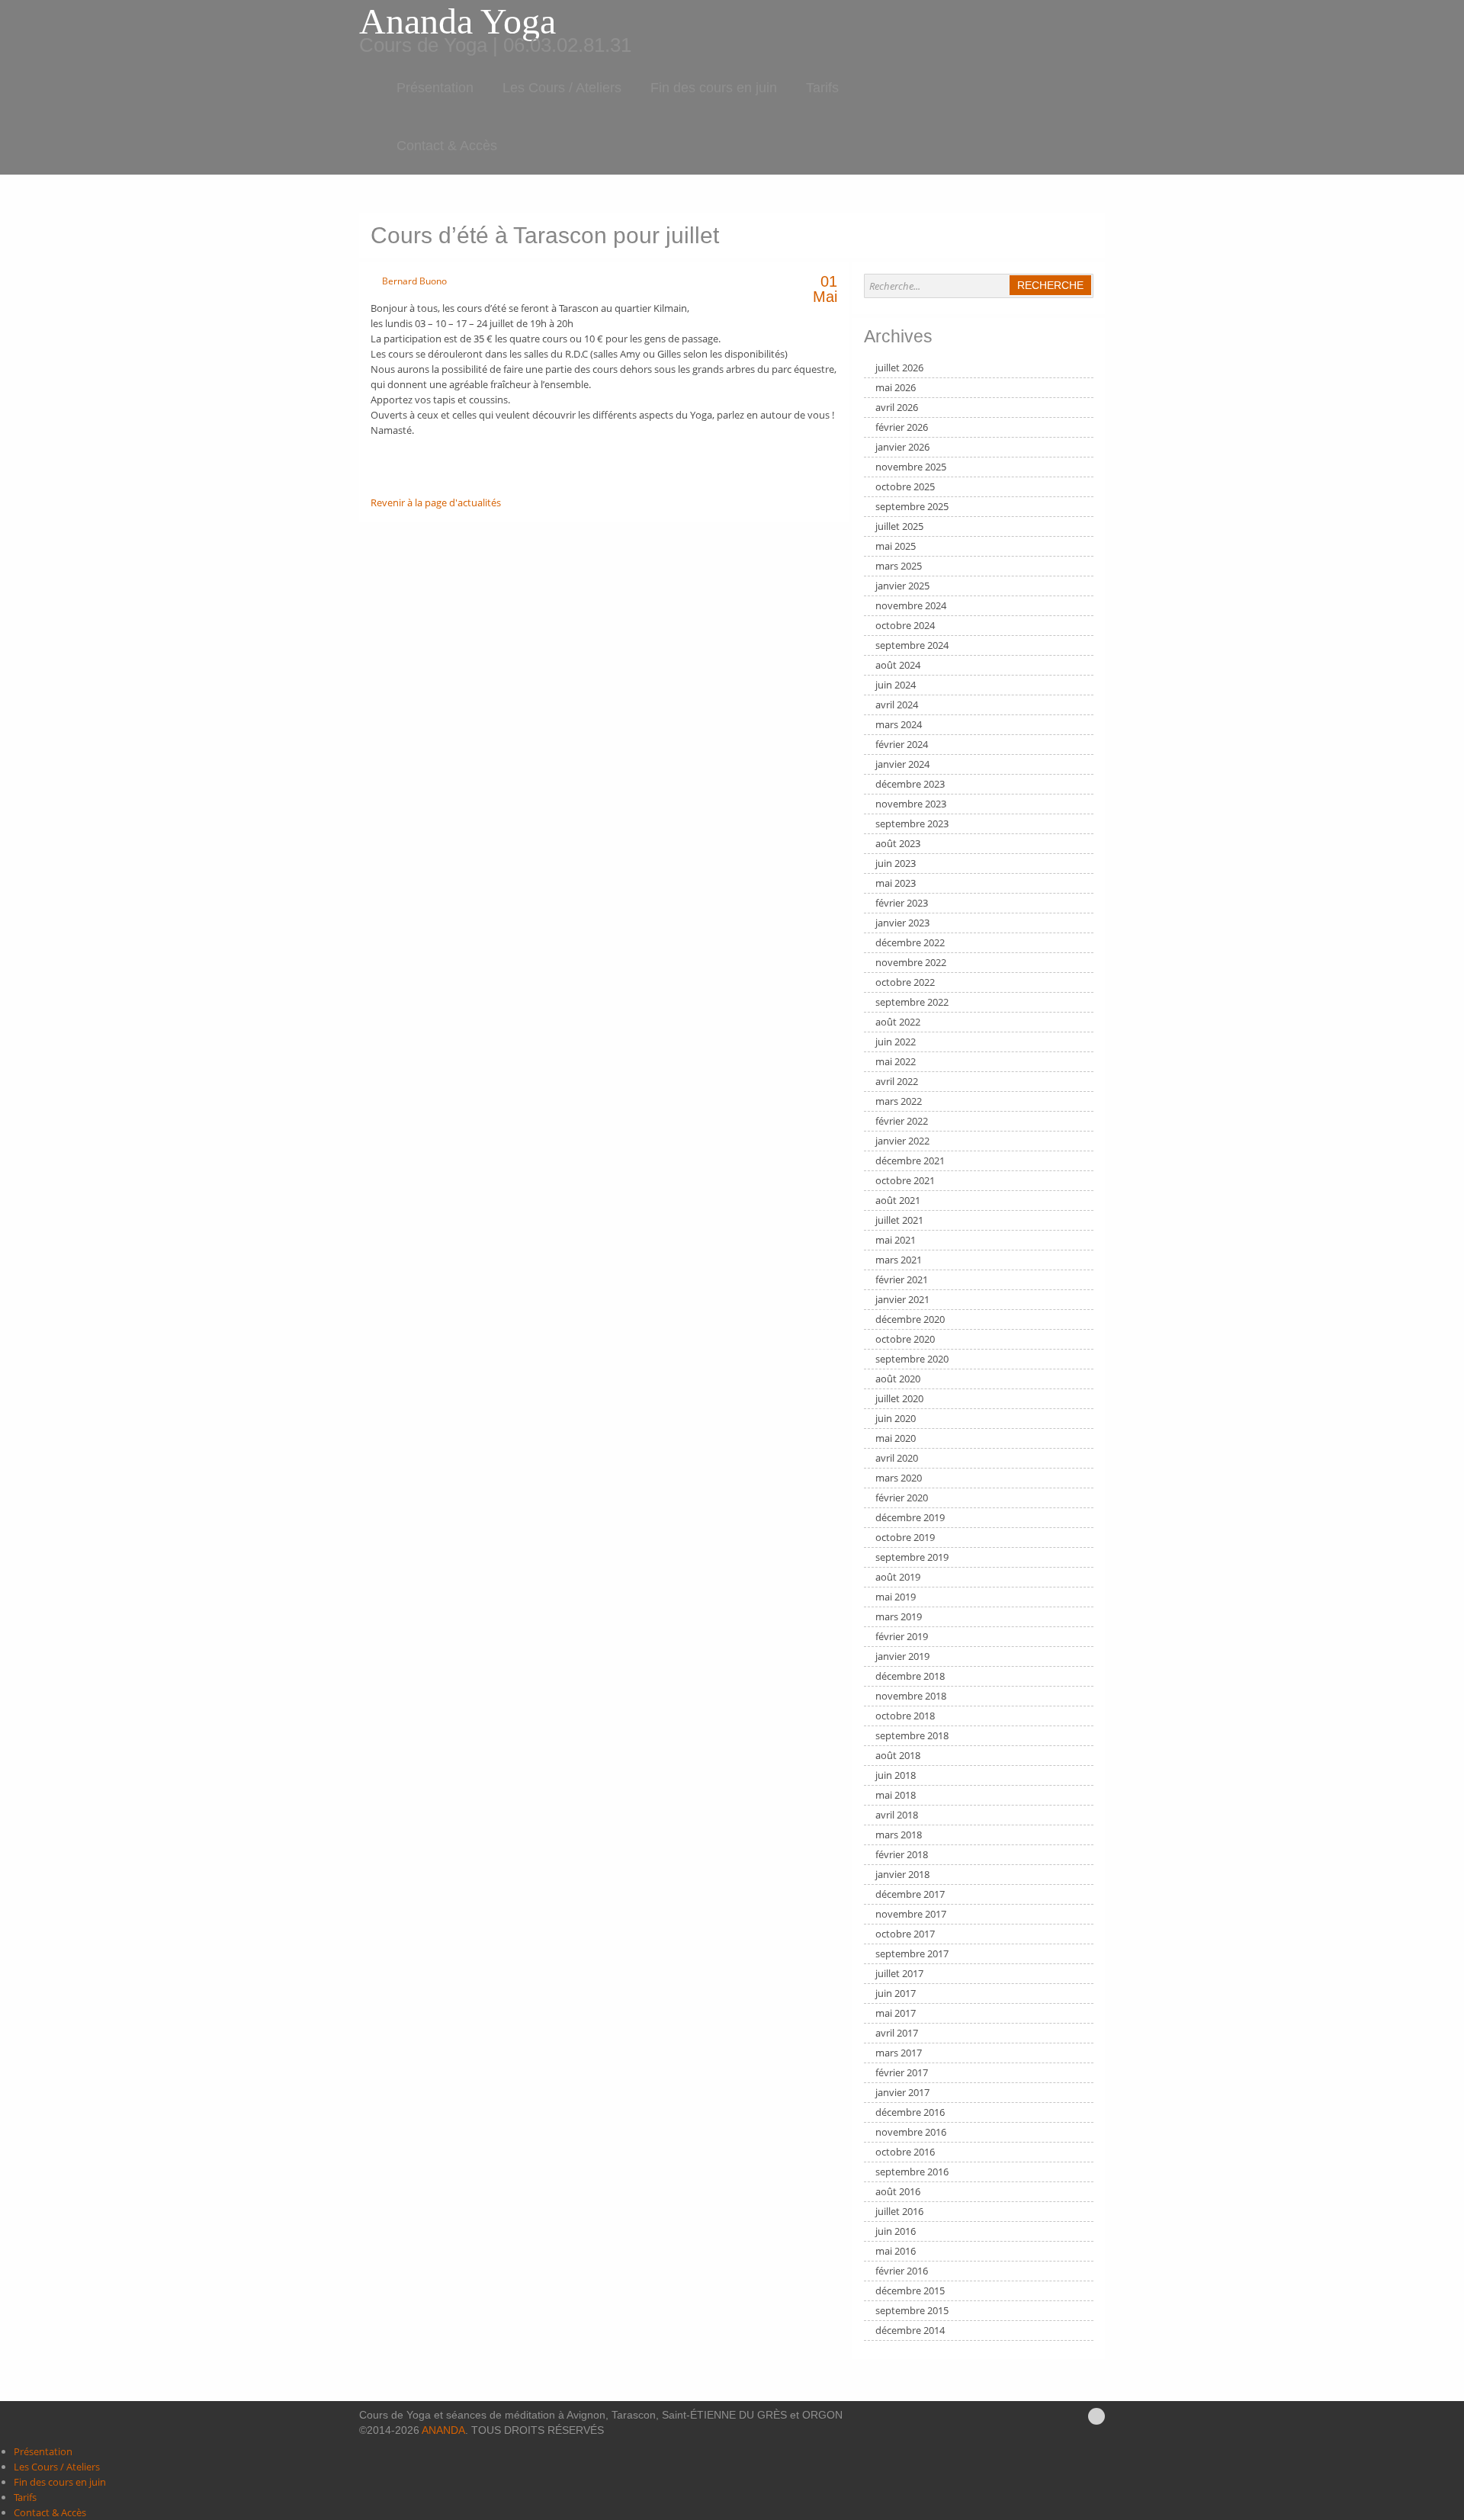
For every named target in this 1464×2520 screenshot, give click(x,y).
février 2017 (902, 2072)
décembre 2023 (910, 784)
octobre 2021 (905, 1180)
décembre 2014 (910, 2330)
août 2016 (898, 2191)
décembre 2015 (910, 2290)
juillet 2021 (899, 1220)
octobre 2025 (905, 486)
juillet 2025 (899, 526)
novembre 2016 (911, 2132)
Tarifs (822, 88)
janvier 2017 (902, 2092)
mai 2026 (896, 387)
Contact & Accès (447, 146)
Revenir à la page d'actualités (436, 502)
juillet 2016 (899, 2211)
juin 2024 (896, 685)
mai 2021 (896, 1240)
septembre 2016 (912, 2172)
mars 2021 (899, 1260)
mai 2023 (896, 883)
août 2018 (898, 1755)
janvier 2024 (902, 764)
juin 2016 (896, 2231)
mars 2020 (899, 1478)
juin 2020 (896, 1418)
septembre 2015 (912, 2310)
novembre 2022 (911, 962)
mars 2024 (899, 724)
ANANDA (443, 2430)
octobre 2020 (905, 1339)
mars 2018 (899, 1835)
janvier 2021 (902, 1299)
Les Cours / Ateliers (562, 88)
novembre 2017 (911, 1914)
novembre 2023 (911, 804)
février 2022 (902, 1121)
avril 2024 (897, 705)
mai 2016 (896, 2251)
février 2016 (902, 2271)
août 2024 (898, 665)
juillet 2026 (899, 368)
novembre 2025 (911, 467)
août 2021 (898, 1200)
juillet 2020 (899, 1398)
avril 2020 (897, 1458)
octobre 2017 (905, 1934)
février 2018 (902, 1854)
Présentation (435, 88)
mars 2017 (899, 2053)
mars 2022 (899, 1101)
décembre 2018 (910, 1676)
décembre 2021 (910, 1160)
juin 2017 (896, 1993)
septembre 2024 (912, 645)
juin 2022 (896, 1042)
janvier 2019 (902, 1656)
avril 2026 (897, 407)
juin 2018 (896, 1775)
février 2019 (902, 1636)
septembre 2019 (912, 1557)
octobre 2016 (905, 2152)
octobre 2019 (905, 1537)
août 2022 (898, 1022)
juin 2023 (896, 863)
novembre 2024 (911, 605)
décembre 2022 (910, 942)
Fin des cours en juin (714, 88)
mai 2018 (896, 1795)
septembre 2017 (912, 1953)
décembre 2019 (910, 1517)
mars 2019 (899, 1616)
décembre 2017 (910, 1894)
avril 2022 (897, 1081)
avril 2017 (897, 2033)
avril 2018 (897, 1815)
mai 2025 (896, 546)
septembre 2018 (912, 1735)
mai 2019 (896, 1597)
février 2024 (902, 744)
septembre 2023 (912, 823)
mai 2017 (896, 2013)
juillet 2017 (899, 1973)
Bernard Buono (414, 281)
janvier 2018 (902, 1874)
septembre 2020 (912, 1359)
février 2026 (902, 427)
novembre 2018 (911, 1696)
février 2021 (902, 1279)
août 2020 (898, 1379)
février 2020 (902, 1498)
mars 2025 (899, 566)
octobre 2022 (905, 982)
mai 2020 (896, 1438)
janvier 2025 (902, 586)
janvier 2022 (902, 1141)
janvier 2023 (902, 923)
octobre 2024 (905, 625)
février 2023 (902, 903)
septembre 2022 (912, 1002)
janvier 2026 (902, 447)
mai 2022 (896, 1061)
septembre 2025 (912, 506)
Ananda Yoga (457, 21)
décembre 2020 (910, 1319)
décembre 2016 (910, 2112)
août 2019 (898, 1577)
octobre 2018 (905, 1716)
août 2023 (898, 843)
